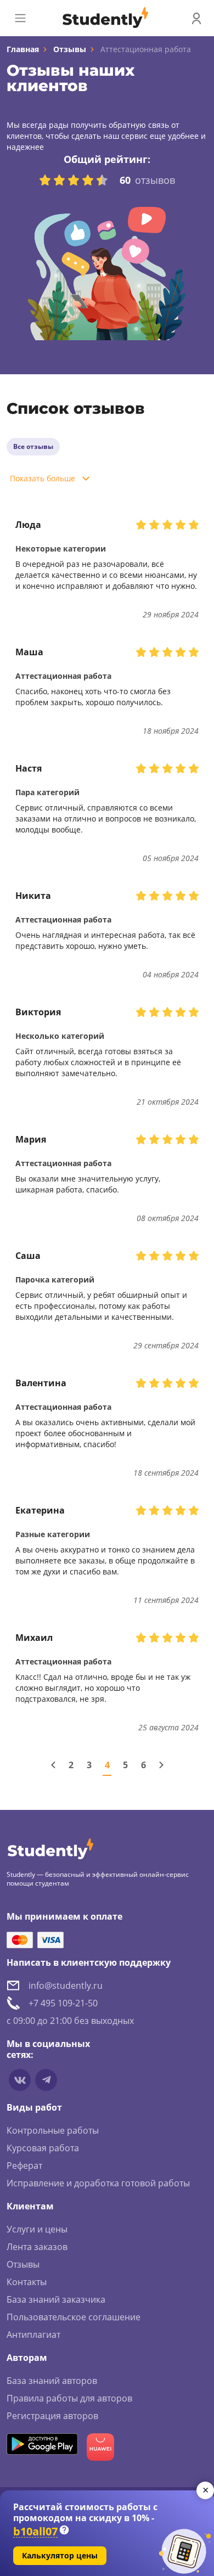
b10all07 (35, 2532)
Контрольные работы (53, 2130)
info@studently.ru (66, 1986)
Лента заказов (37, 2247)
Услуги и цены (37, 2229)
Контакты (27, 2282)
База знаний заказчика (56, 2299)
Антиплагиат (33, 2335)
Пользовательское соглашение (74, 2317)
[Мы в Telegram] (46, 2080)
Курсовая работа (43, 2148)
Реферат (24, 2166)
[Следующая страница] (161, 1765)
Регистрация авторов (52, 2416)
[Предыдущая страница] (53, 1765)
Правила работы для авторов (69, 2398)
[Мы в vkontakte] (20, 2080)
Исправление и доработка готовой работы (98, 2183)
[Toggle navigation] (20, 18)
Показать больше (43, 478)
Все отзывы (33, 446)
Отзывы (70, 49)
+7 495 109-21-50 (63, 2003)
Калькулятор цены (60, 2555)
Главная (23, 49)
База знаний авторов (52, 2381)
